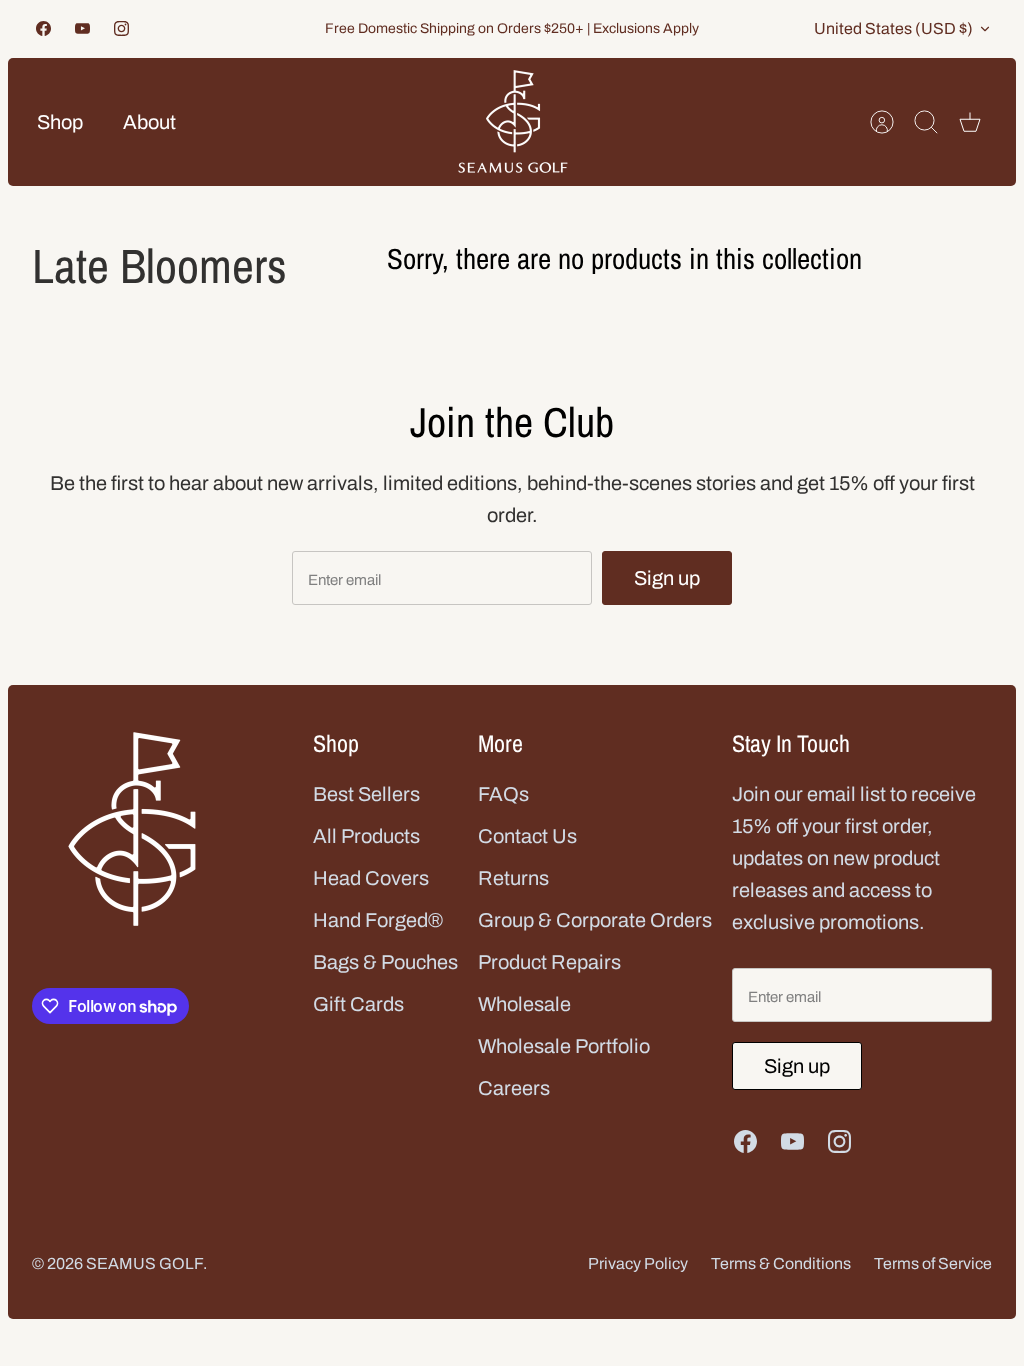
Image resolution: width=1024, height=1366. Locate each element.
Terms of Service (933, 1263)
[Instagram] (121, 28)
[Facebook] (43, 28)
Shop (60, 122)
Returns (513, 878)
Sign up (667, 578)
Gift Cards (358, 1004)
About (149, 122)
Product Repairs (549, 962)
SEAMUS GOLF (144, 1263)
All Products (366, 836)
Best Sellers (366, 794)
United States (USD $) (893, 28)
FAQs (503, 794)
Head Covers (371, 878)
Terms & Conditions (781, 1263)
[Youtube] (82, 28)
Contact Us (527, 836)
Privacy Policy (638, 1263)
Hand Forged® (378, 920)
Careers (514, 1088)
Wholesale (524, 1004)
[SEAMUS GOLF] (513, 122)
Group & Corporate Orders (595, 920)
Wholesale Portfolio (564, 1046)
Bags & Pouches (385, 962)
